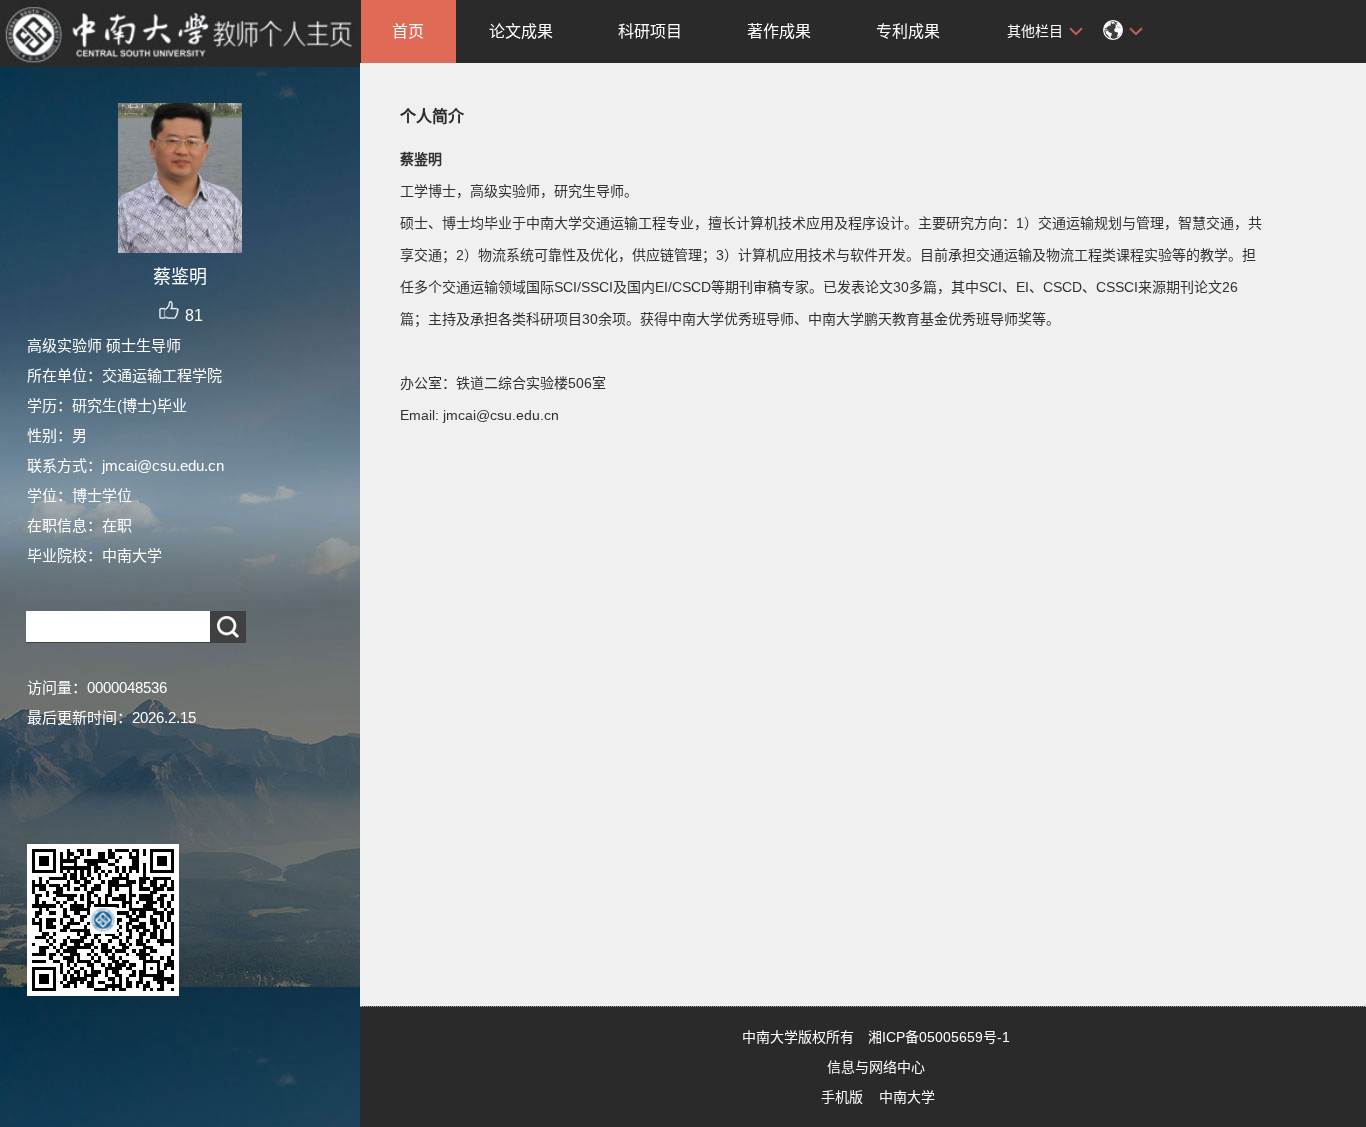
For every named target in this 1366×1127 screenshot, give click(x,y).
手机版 (842, 1097)
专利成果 (908, 31)
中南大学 (907, 1097)
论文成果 (521, 31)
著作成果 (779, 31)
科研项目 (650, 31)
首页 (408, 31)
